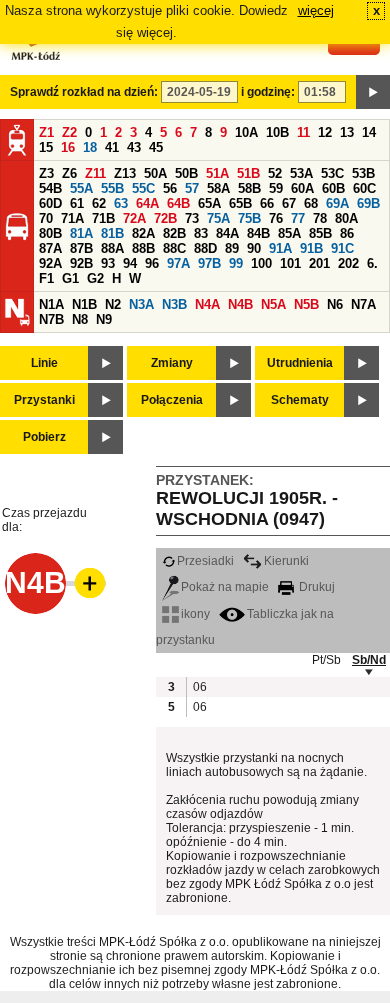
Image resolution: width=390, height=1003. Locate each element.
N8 (80, 319)
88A (112, 248)
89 (232, 248)
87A (50, 248)
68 (311, 203)
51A (217, 173)
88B (143, 248)
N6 (335, 304)
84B (258, 233)
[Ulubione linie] (84, 583)
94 (130, 263)
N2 (113, 304)
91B (311, 248)
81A (81, 233)
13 (347, 132)
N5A (273, 304)
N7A (363, 304)
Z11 (95, 173)
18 (90, 147)
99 (236, 263)
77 (298, 218)
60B (333, 188)
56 (170, 188)
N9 (104, 319)
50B (186, 173)
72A (134, 218)
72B (165, 218)
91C (342, 248)
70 (46, 218)
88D (205, 248)
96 (152, 263)
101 (290, 263)
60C (364, 188)
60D (50, 203)
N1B (84, 304)
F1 (46, 278)
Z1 (46, 132)
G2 (95, 278)
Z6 (69, 173)
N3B (174, 304)
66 (267, 203)
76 (276, 218)
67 (289, 203)
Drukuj (315, 587)
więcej (316, 10)
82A (143, 233)
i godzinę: (268, 92)
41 (112, 147)
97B (209, 263)
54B (50, 188)
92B (81, 263)
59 (276, 188)
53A (301, 173)
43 (134, 147)
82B (174, 233)
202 (348, 263)
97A (178, 263)
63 (121, 203)
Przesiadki (205, 561)
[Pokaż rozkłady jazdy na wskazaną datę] (373, 92)
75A (218, 218)
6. (372, 263)
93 (108, 263)
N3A (141, 304)
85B (320, 233)
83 (201, 233)
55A (81, 188)
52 (275, 173)
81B (112, 233)
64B (178, 203)
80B (50, 233)
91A (280, 248)
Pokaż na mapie (225, 587)
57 (192, 188)
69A (337, 203)
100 (261, 263)
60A (302, 188)
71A (72, 218)
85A (289, 233)
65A (209, 203)
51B (248, 173)
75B (249, 218)
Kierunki (286, 561)
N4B (240, 304)
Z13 (125, 173)
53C (332, 173)
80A (346, 218)
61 (77, 203)
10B (277, 132)
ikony (195, 614)
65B (240, 203)
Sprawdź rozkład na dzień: (84, 92)
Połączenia (172, 400)
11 (303, 132)
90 (254, 248)
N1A (51, 304)
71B (103, 218)
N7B (51, 319)
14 (369, 132)
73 (192, 218)
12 (325, 132)
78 (320, 218)
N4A (207, 304)
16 (68, 147)
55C (143, 188)
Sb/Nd (369, 660)
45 (156, 147)
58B (249, 188)
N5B (306, 304)
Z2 (69, 132)
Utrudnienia (300, 363)
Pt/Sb (326, 660)
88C (174, 248)
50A (155, 173)
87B (81, 248)
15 (46, 147)
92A (50, 263)
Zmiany (172, 363)
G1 (70, 278)
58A (218, 188)
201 (319, 263)
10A (246, 132)
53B (363, 173)
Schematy (300, 400)
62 (99, 203)
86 (347, 233)
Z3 (46, 173)
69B (368, 203)
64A (147, 203)
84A (227, 233)
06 (200, 687)
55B (112, 188)
